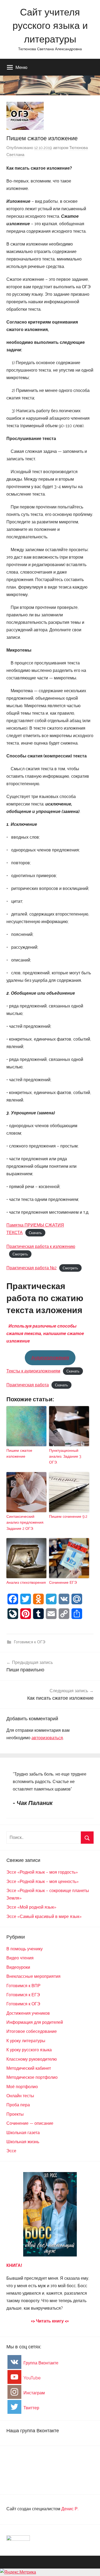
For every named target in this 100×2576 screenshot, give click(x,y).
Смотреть (20, 1254)
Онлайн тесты (20, 2096)
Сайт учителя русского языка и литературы (50, 25)
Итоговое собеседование (32, 2031)
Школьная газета (23, 2133)
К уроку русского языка (29, 2050)
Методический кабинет (29, 2068)
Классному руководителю (32, 2059)
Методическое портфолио (32, 2077)
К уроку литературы (26, 2041)
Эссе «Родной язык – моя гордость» (42, 1872)
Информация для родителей (35, 2022)
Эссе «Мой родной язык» (31, 1907)
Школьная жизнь (23, 2142)
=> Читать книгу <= (50, 2321)
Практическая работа (28, 1385)
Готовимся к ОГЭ (30, 1642)
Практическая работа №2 (31, 1268)
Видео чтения (20, 1958)
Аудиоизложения (50, 1358)
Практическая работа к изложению (41, 1246)
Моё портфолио (22, 2087)
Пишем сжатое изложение (19, 1453)
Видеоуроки (18, 1967)
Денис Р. (70, 2509)
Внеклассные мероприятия (33, 1976)
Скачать (35, 1233)
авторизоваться (47, 1738)
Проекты (15, 2114)
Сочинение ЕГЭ (63, 1582)
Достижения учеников (28, 2013)
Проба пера (18, 2105)
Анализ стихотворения (26, 1582)
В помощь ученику (25, 1949)
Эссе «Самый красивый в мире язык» (44, 1917)
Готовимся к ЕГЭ (23, 1995)
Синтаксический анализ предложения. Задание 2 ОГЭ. (25, 1522)
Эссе (11, 2151)
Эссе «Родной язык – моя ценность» (43, 1882)
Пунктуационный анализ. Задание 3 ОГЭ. (65, 1456)
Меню (21, 67)
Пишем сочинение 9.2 (68, 1516)
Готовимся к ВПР (23, 1986)
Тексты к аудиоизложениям (33, 1371)
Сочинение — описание (30, 2123)
